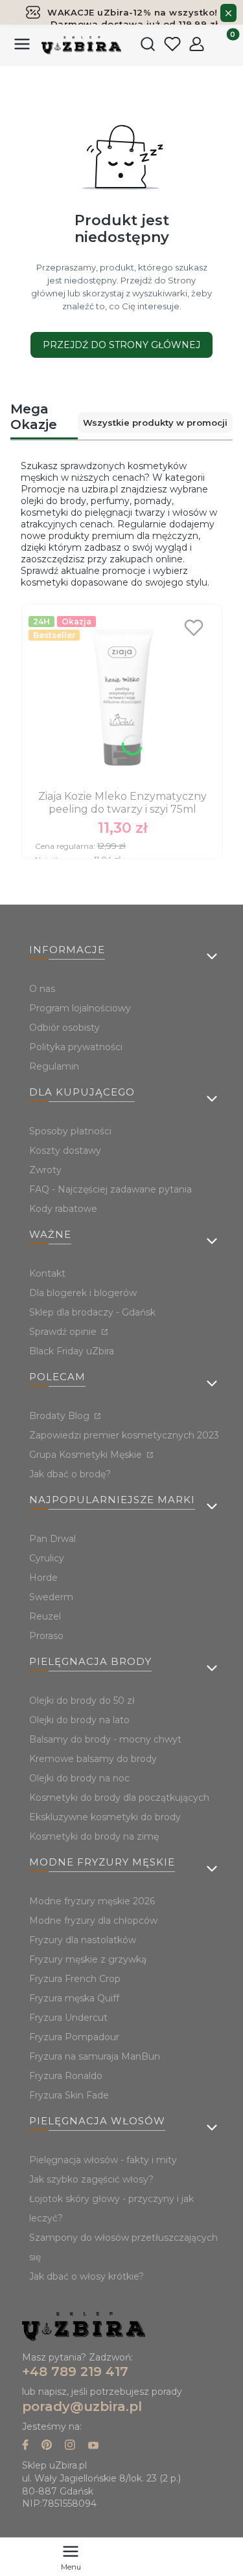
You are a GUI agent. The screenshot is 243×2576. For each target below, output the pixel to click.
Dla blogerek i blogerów (83, 1293)
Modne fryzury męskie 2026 (92, 1901)
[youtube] (93, 2446)
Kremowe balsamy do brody (93, 1759)
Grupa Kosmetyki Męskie (87, 1455)
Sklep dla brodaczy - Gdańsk (92, 1312)
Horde (43, 1578)
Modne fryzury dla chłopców (93, 1921)
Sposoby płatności (70, 1131)
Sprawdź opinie (64, 1332)
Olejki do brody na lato (79, 1720)
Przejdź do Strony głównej (121, 345)
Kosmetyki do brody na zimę (94, 1836)
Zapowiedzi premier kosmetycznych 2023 (124, 1435)
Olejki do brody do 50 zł (82, 1701)
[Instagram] (70, 2446)
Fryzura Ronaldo (66, 2076)
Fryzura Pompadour (74, 2037)
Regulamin (54, 1066)
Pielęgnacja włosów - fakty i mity (103, 2160)
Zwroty (45, 1170)
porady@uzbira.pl (82, 2406)
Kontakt (47, 1273)
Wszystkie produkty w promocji (155, 423)
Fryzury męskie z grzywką (88, 1959)
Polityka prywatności (76, 1047)
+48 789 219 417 (75, 2372)
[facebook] (25, 2446)
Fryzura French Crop (75, 1979)
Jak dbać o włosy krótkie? (87, 2276)
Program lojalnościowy (80, 1008)
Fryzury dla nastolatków (83, 1940)
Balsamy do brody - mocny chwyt (105, 1739)
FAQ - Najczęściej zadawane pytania (110, 1189)
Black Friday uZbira (72, 1351)
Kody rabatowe (63, 1209)
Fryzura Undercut (68, 2018)
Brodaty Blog (61, 1416)
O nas (42, 989)
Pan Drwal (52, 1539)
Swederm (51, 1597)
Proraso (46, 1636)
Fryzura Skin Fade (69, 2095)
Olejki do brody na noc (79, 1778)
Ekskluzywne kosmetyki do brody (105, 1817)
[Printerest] (47, 2446)
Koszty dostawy (65, 1150)
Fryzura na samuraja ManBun (95, 2056)
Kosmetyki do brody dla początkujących (119, 1798)
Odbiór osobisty (64, 1028)
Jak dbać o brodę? (70, 1474)
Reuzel (45, 1616)
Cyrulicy (47, 1558)
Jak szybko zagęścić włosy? (91, 2179)
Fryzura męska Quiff (74, 1998)
